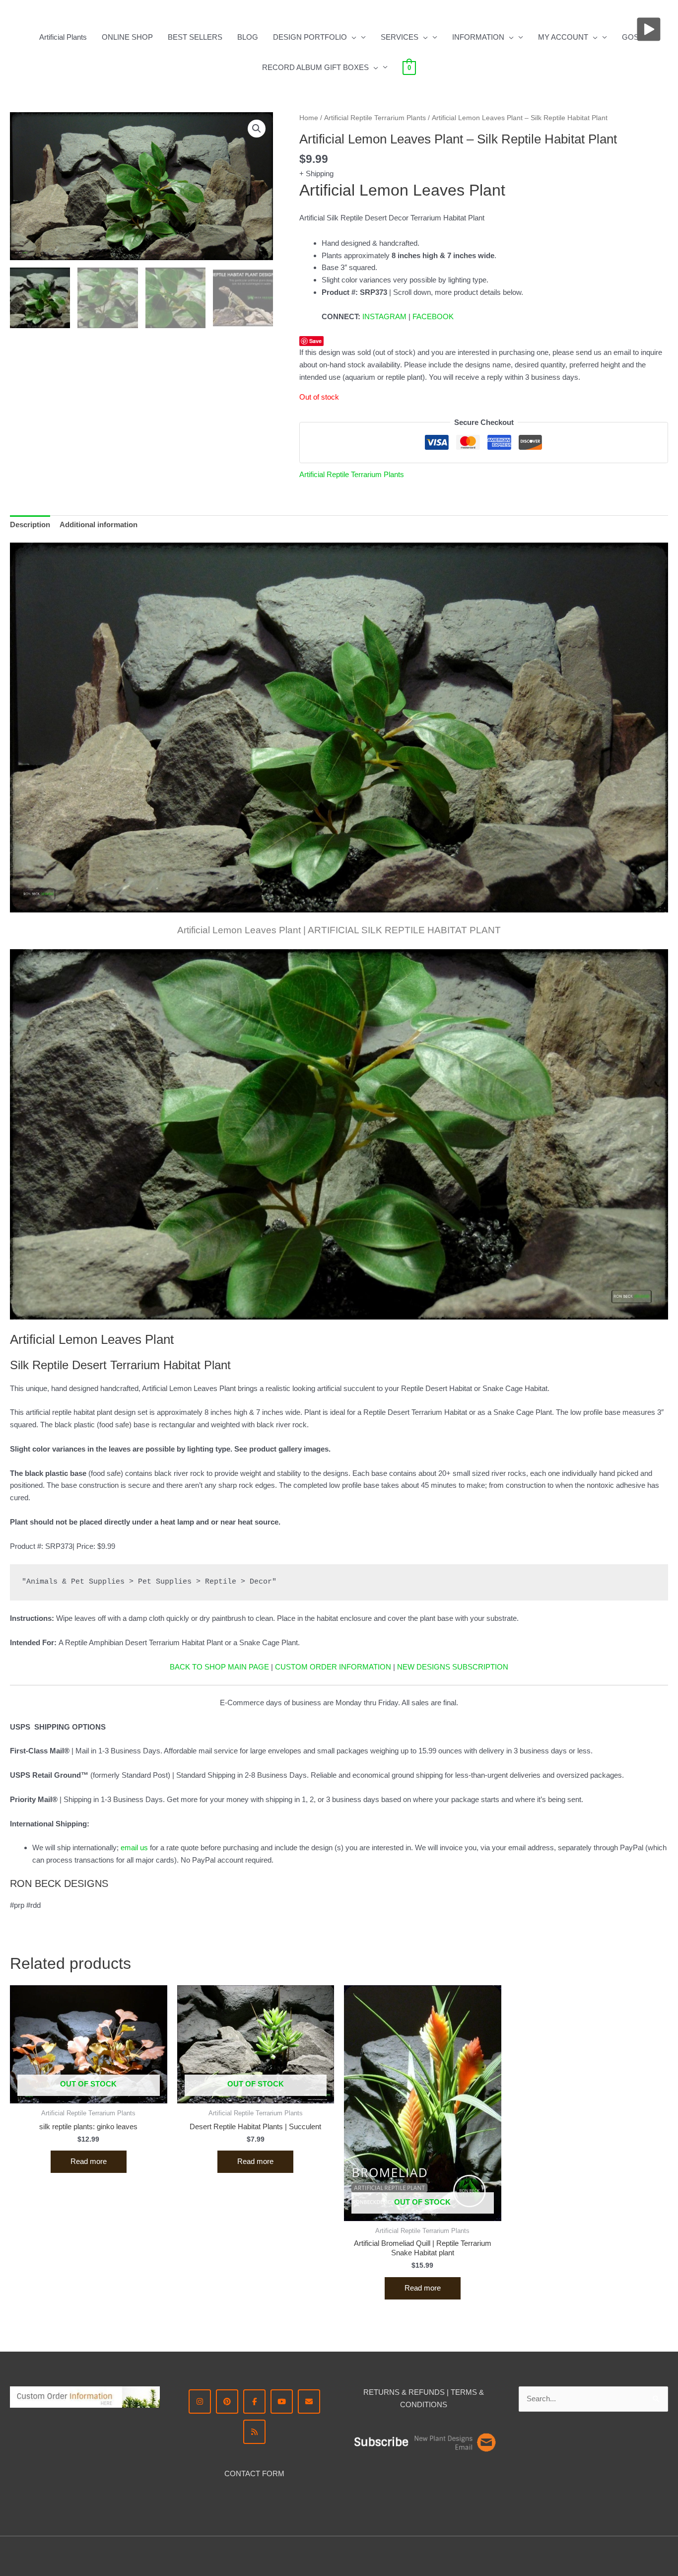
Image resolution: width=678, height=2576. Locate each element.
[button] (352, 37)
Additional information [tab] (99, 524)
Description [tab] (30, 524)
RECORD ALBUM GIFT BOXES (315, 67)
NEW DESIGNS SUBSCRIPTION (453, 1667)
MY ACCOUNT (563, 37)
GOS (630, 37)
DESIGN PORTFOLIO (310, 37)
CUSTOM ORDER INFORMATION (333, 1667)
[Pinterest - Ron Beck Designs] (227, 2402)
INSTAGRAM (384, 316)
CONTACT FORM (254, 2473)
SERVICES (400, 37)
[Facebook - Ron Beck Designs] (254, 2402)
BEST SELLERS (195, 37)
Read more (89, 2161)
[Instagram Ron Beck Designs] (200, 2402)
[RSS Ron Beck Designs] (254, 2432)
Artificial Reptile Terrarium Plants (375, 118)
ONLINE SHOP (127, 37)
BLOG (248, 37)
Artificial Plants (63, 37)
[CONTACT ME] (309, 2402)
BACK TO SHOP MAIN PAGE (219, 1667)
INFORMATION (478, 37)
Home (309, 118)
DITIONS (432, 2404)
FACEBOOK (433, 316)
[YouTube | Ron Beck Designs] (282, 2402)
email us (134, 1847)
